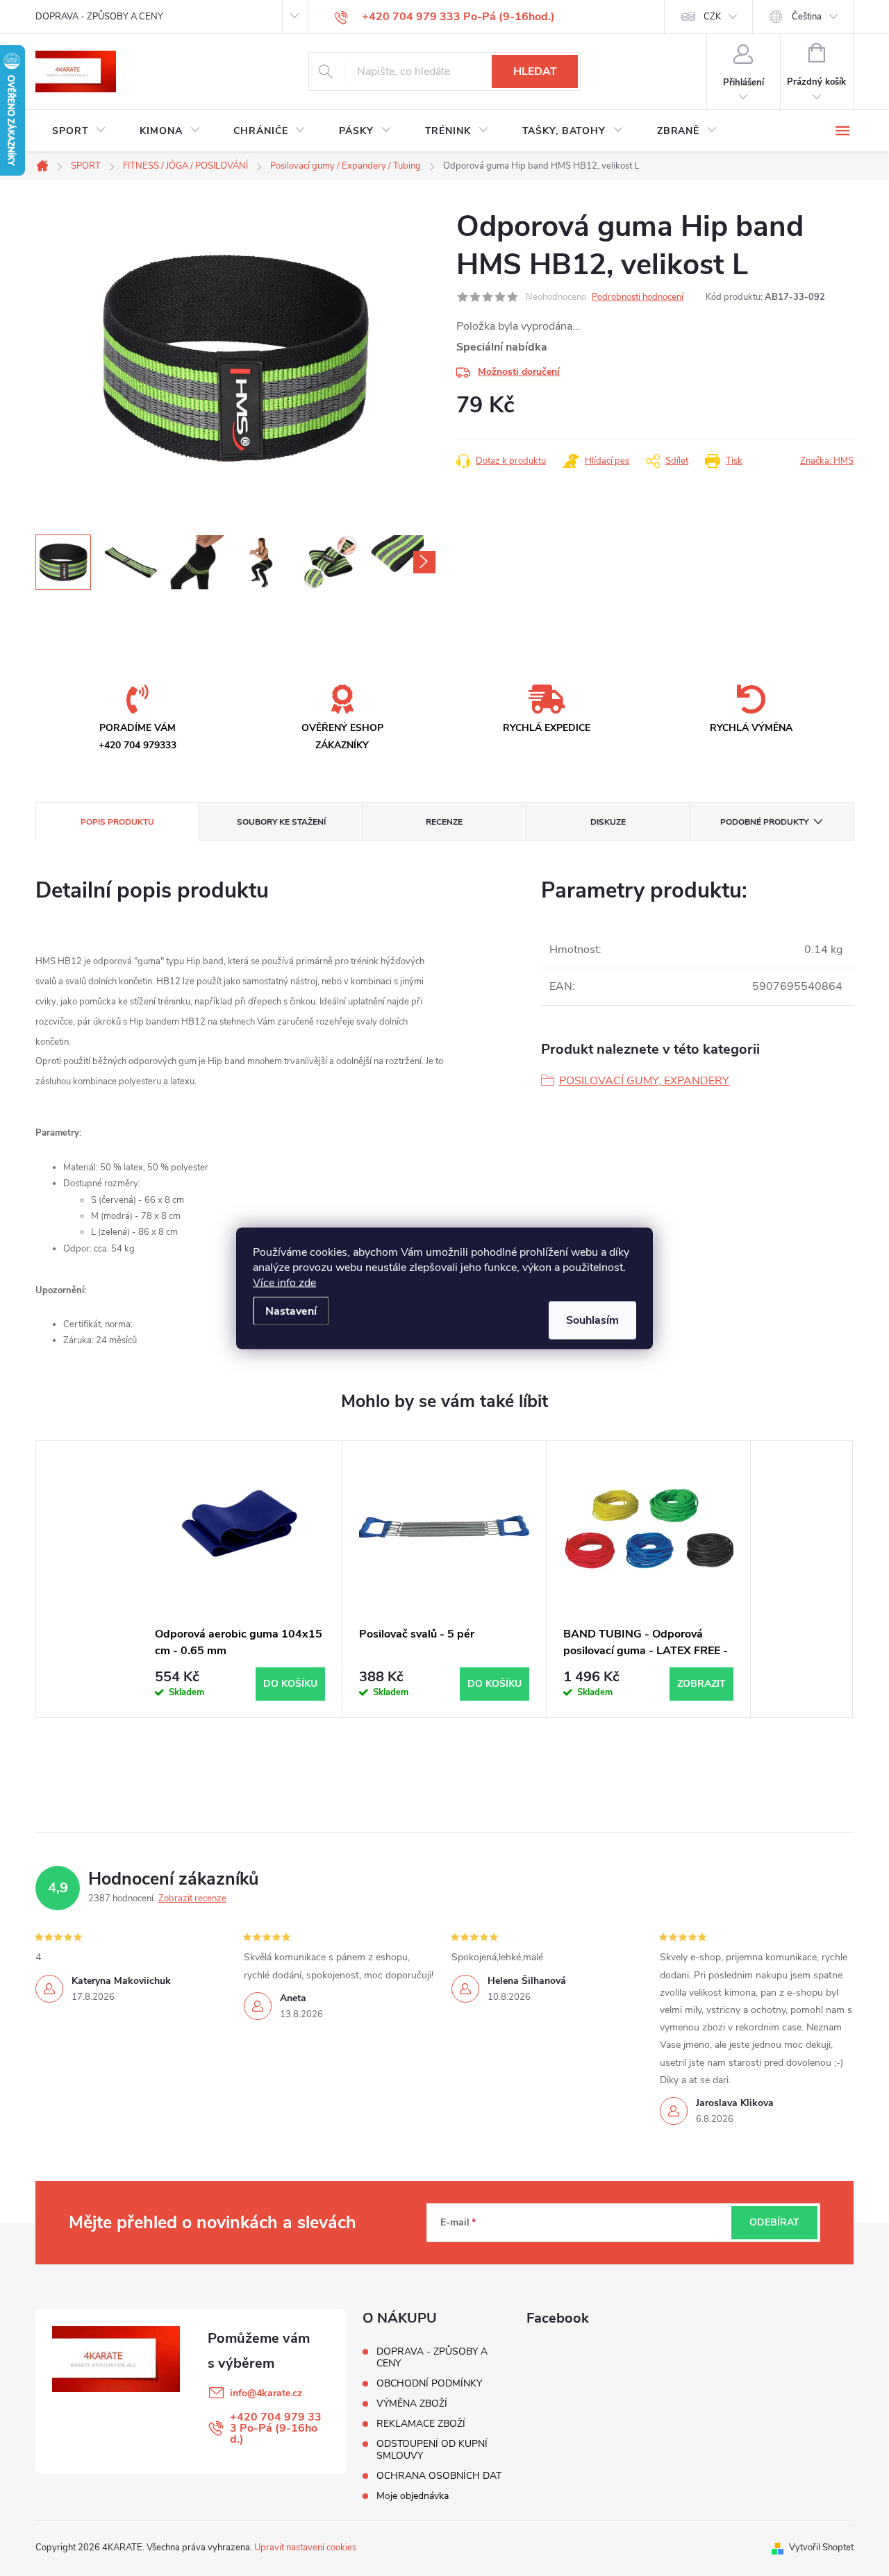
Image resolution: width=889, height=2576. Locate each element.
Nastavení (291, 1311)
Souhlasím (592, 1320)
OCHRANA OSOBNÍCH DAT (439, 2476)
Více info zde (284, 1282)
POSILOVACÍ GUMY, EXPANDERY (644, 1081)
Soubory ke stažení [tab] (281, 822)
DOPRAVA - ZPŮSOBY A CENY (99, 17)
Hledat (535, 71)
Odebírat (774, 2222)
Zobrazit (701, 1684)
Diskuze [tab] (608, 822)
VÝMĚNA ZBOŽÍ (412, 2404)
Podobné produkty (764, 822)
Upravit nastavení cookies (305, 2548)
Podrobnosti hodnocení (638, 297)
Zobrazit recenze (192, 1899)
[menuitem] (79, 131)
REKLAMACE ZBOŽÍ (421, 2424)
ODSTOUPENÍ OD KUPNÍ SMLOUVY (432, 2450)
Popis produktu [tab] (117, 822)
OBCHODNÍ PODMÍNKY (429, 2383)
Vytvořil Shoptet (821, 2548)
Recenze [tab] (444, 822)
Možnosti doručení (519, 372)
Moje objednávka (413, 2496)
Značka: (827, 461)
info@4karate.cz (266, 2393)
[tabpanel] (240, 1579)
